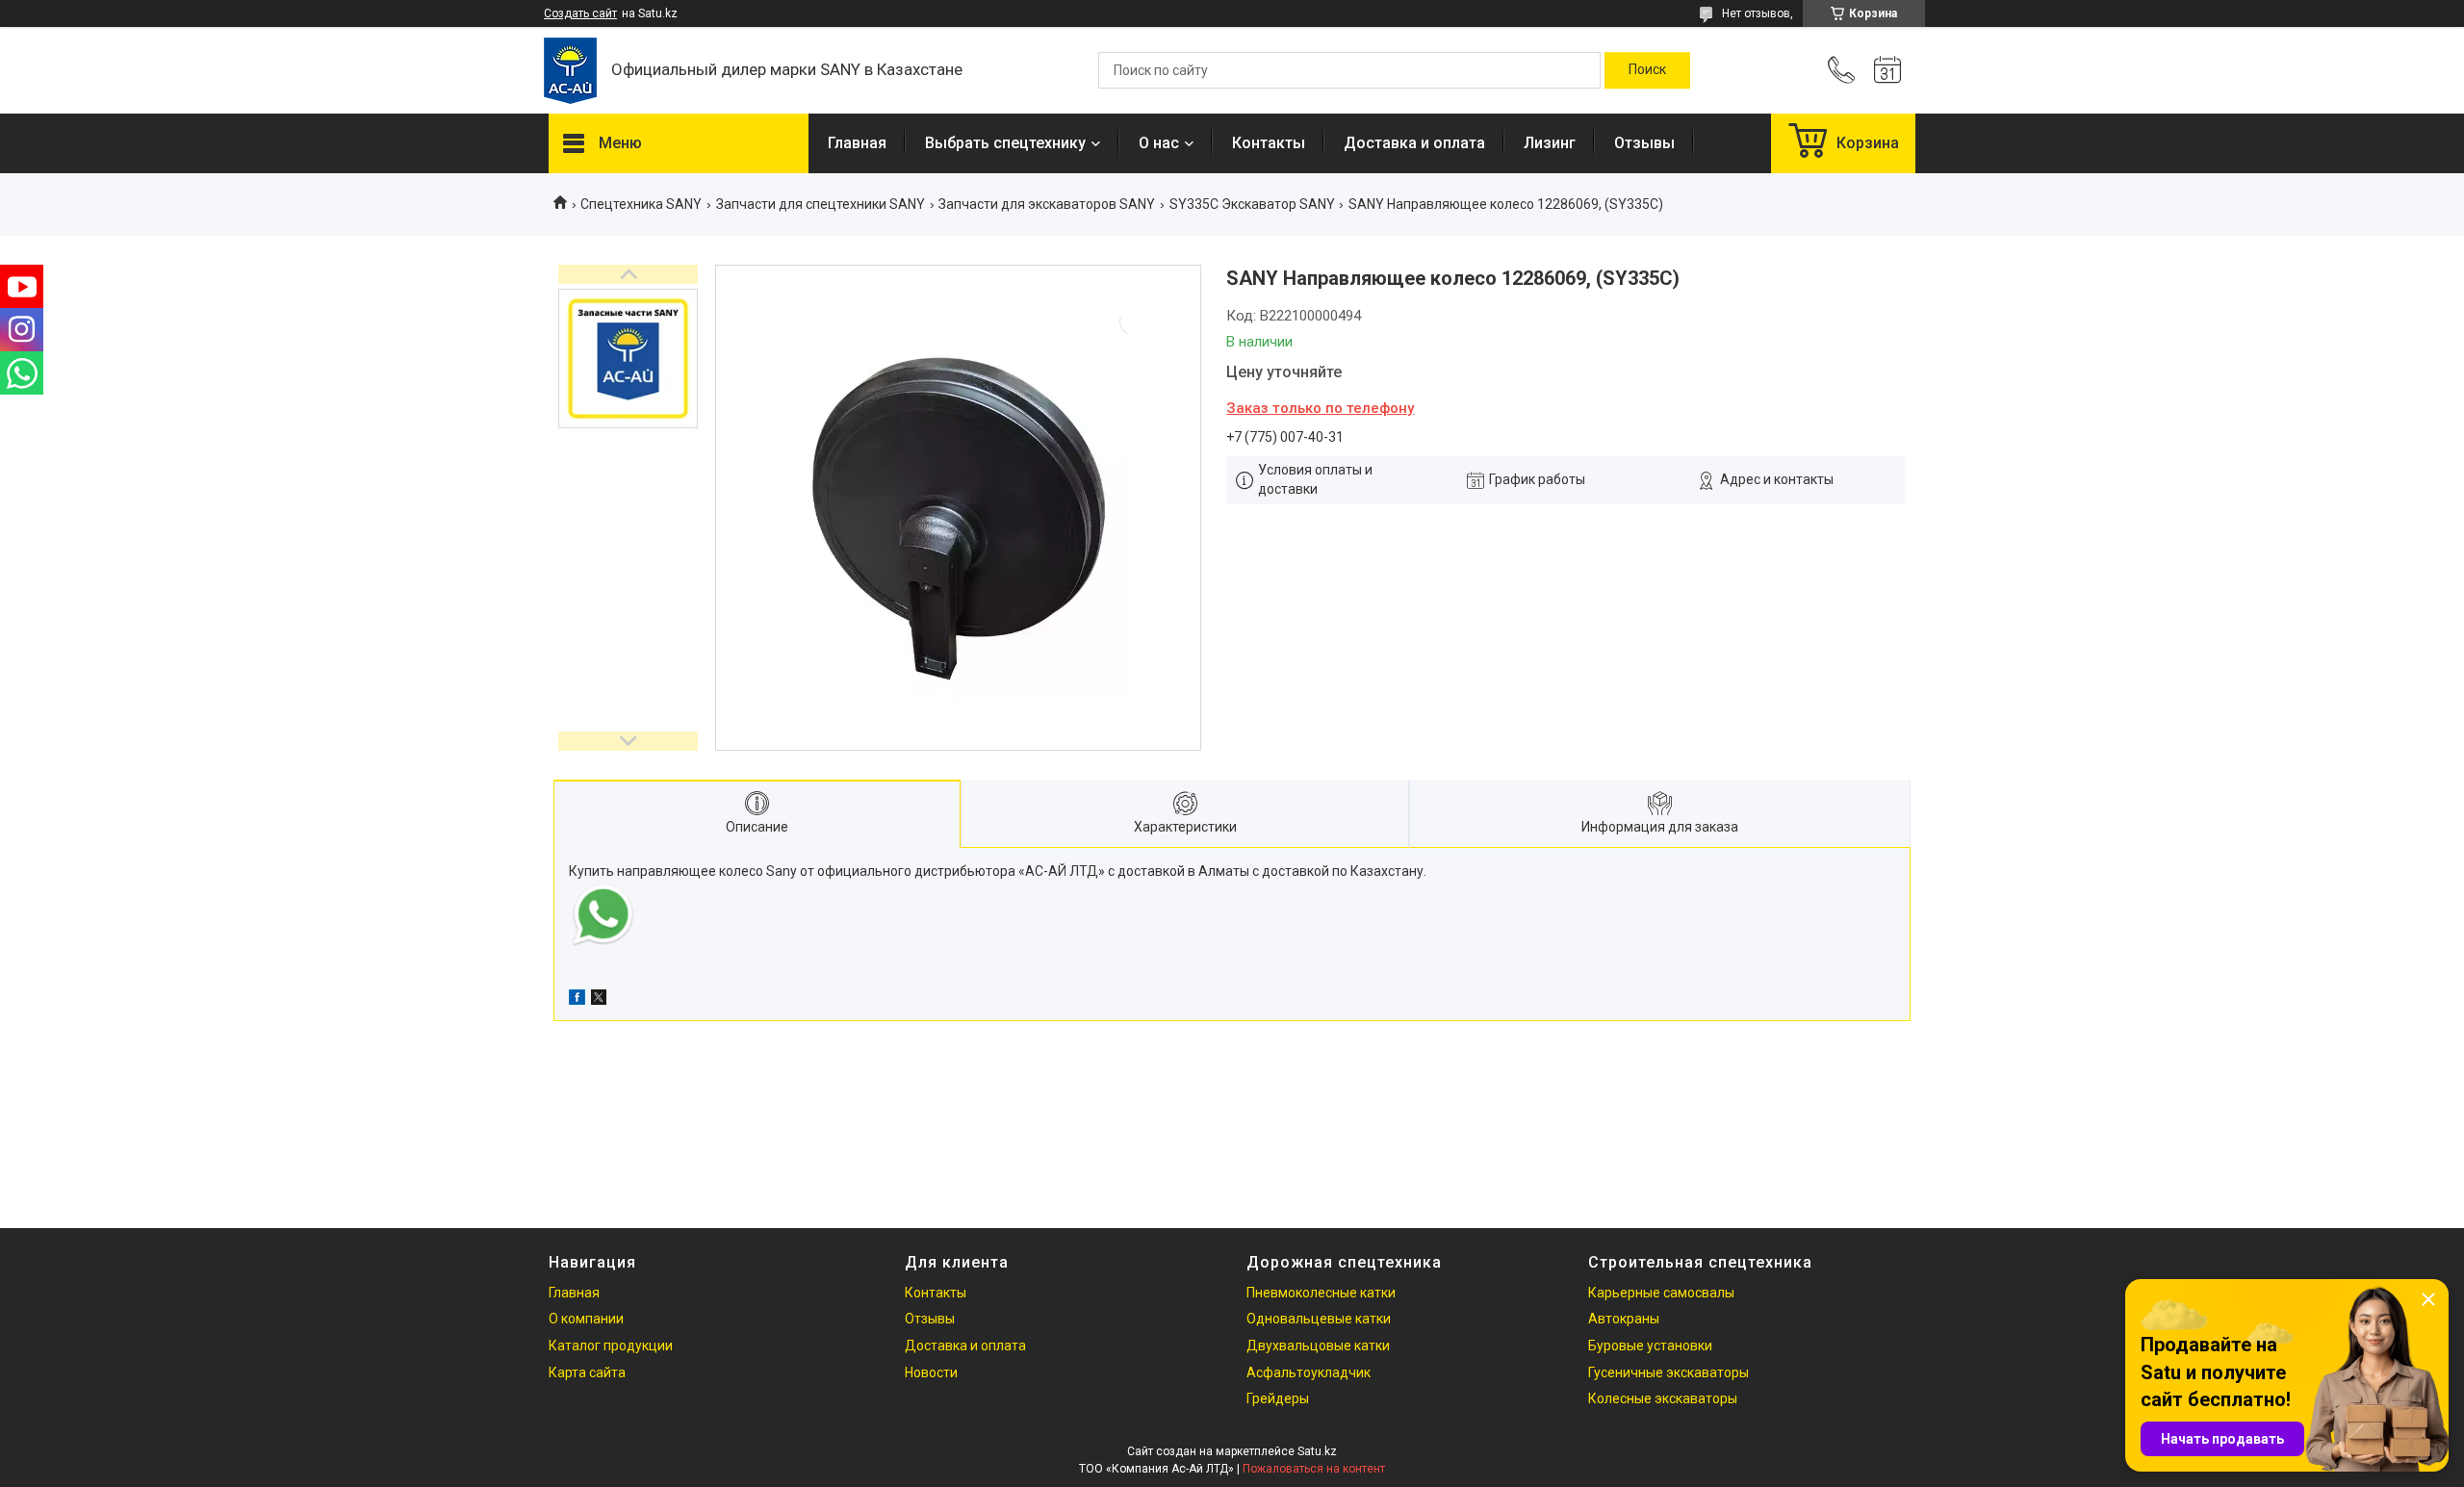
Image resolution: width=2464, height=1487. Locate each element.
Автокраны (1624, 1319)
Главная (857, 143)
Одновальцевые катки (1319, 1319)
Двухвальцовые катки (1318, 1346)
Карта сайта (587, 1372)
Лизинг (1550, 143)
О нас (1159, 143)
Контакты (1269, 143)
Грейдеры (1278, 1398)
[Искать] (1647, 70)
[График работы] (1887, 70)
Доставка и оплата (1414, 143)
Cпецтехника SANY (641, 204)
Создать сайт (580, 13)
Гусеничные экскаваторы (1668, 1372)
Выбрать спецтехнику (1005, 143)
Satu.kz (1317, 1451)
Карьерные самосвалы (1661, 1293)
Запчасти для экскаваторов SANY (1047, 204)
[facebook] (577, 1000)
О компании (586, 1319)
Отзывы (1644, 143)
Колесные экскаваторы (1663, 1398)
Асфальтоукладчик (1309, 1372)
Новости (931, 1372)
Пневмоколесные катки (1321, 1293)
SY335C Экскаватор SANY (1252, 204)
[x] (599, 1000)
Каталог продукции (611, 1346)
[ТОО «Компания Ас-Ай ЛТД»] (570, 71)
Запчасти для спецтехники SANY (821, 204)
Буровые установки (1650, 1346)
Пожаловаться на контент (1314, 1469)
